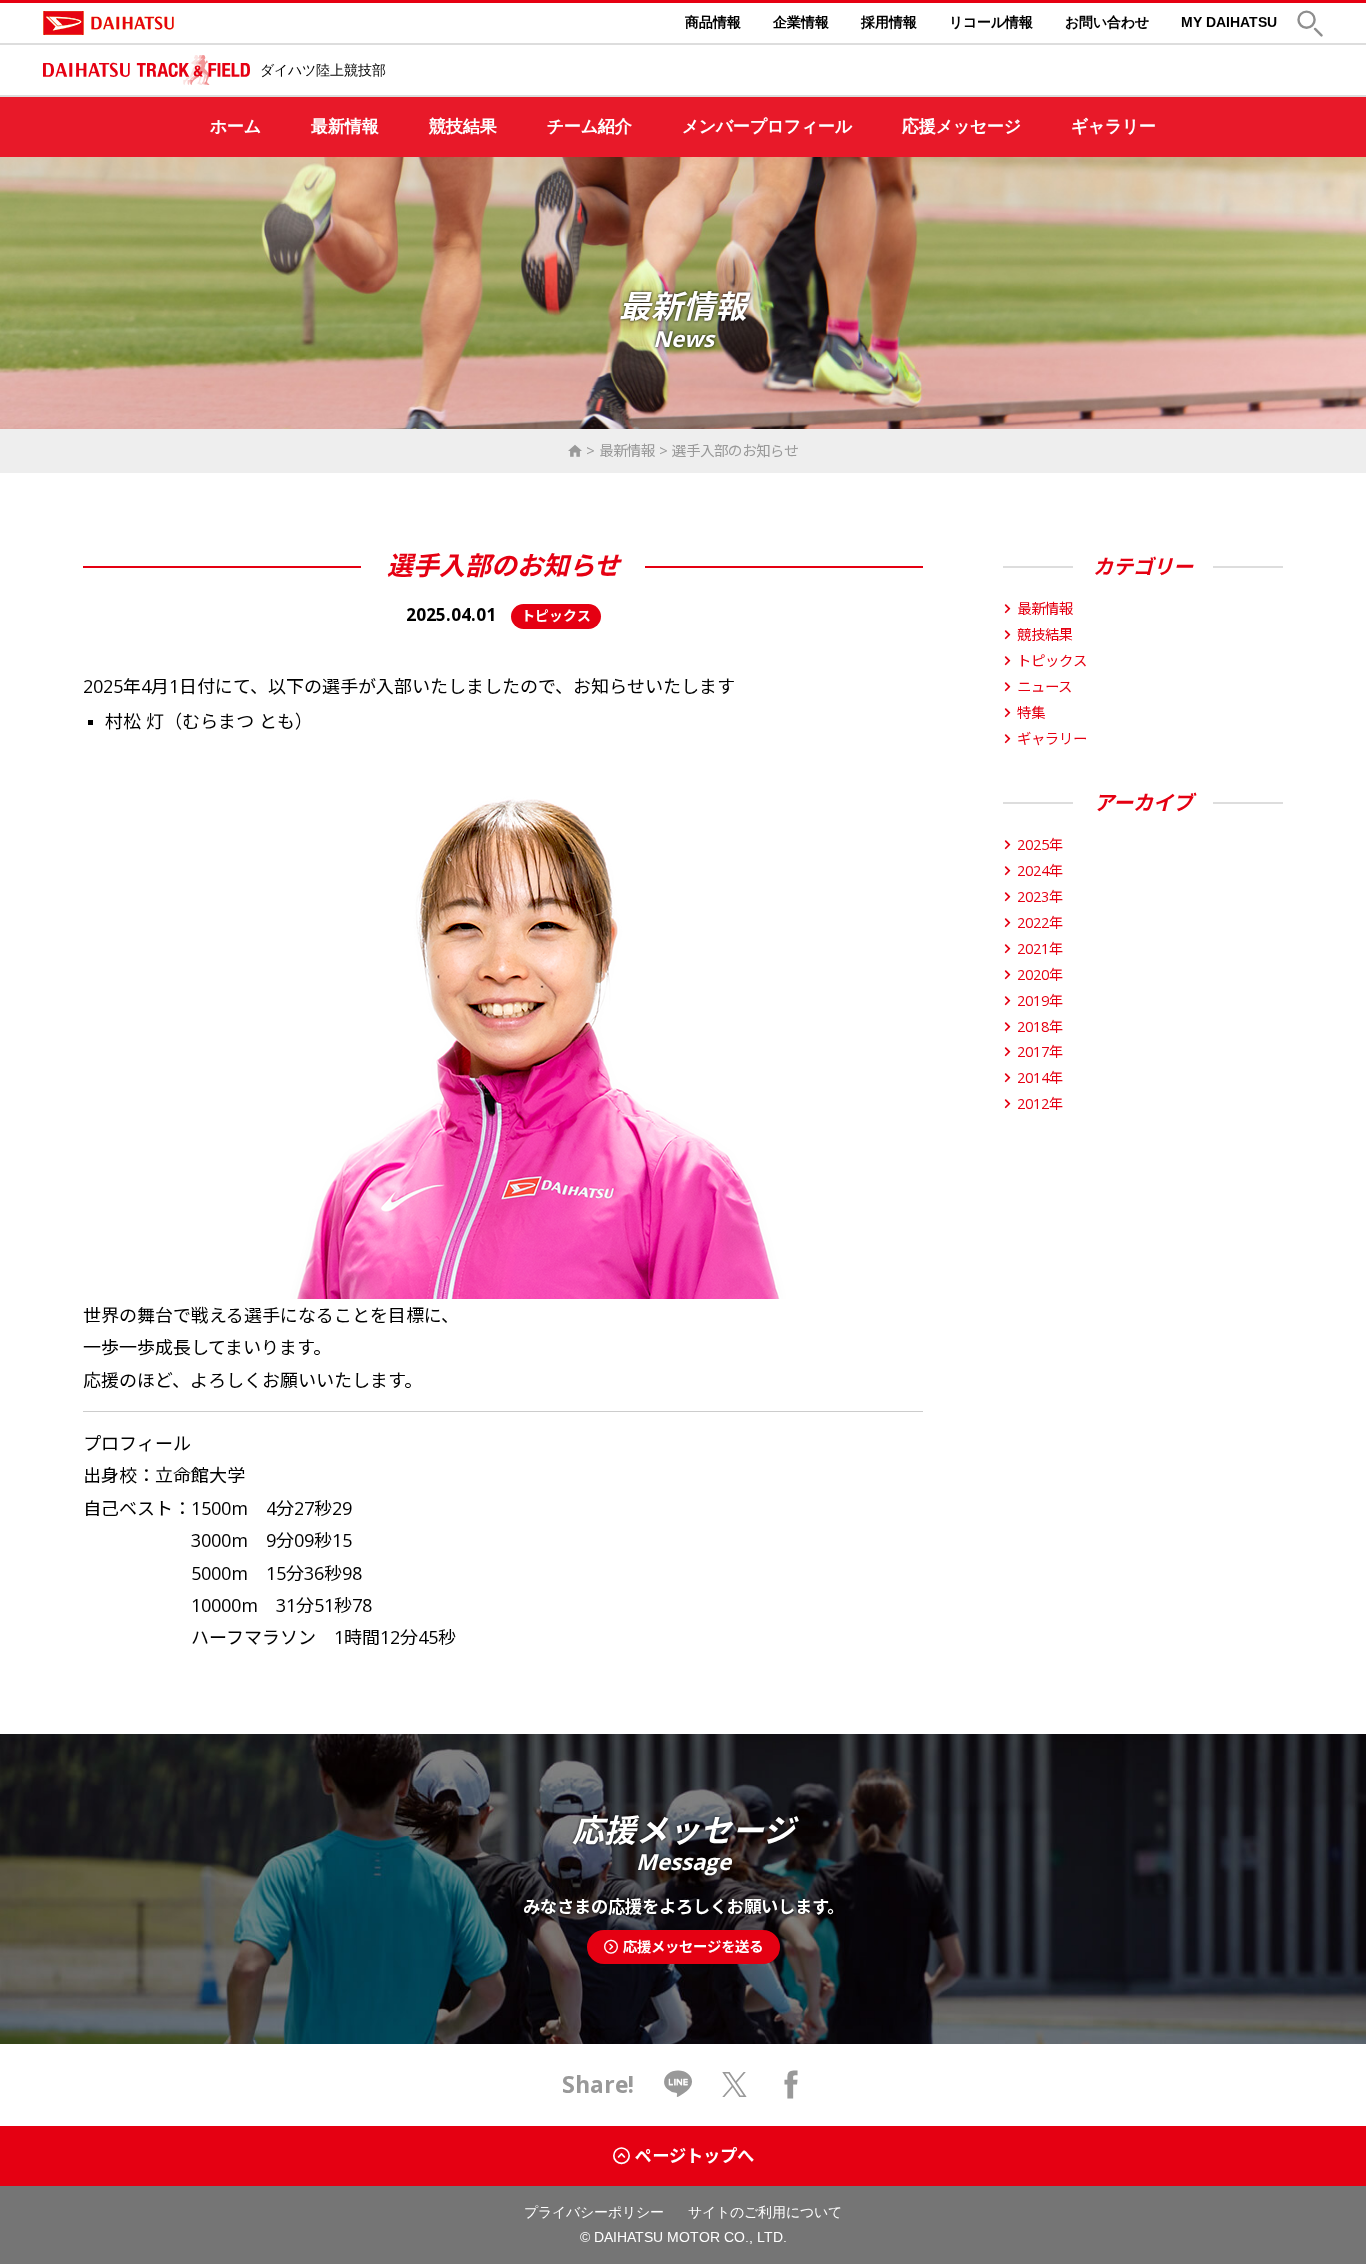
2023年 (1040, 896)
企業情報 (801, 22)
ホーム (235, 126)
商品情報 (713, 22)
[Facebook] (791, 2084)
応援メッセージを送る (693, 1946)
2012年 (1040, 1103)
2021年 (1040, 948)
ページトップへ (694, 2155)
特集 (1031, 712)
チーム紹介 (589, 126)
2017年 (1040, 1051)
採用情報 (889, 22)
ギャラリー (1113, 126)
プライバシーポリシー (594, 2212)
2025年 (1040, 844)
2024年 (1040, 870)
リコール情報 (991, 22)
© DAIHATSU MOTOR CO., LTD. (683, 2237)
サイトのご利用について (765, 2212)
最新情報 (345, 126)
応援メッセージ (961, 126)
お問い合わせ (1107, 22)
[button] (1310, 23)
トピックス (1052, 660)
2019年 (1040, 1000)
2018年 (1040, 1026)
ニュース (1044, 686)
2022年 (1040, 922)
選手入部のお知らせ (735, 450)
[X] (734, 2084)
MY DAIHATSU (1229, 22)
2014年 (1040, 1077)
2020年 (1040, 974)
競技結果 (463, 126)
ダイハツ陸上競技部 (323, 70)
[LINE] (678, 2084)
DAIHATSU (193, 23)
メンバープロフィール (767, 126)
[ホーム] (575, 450)
